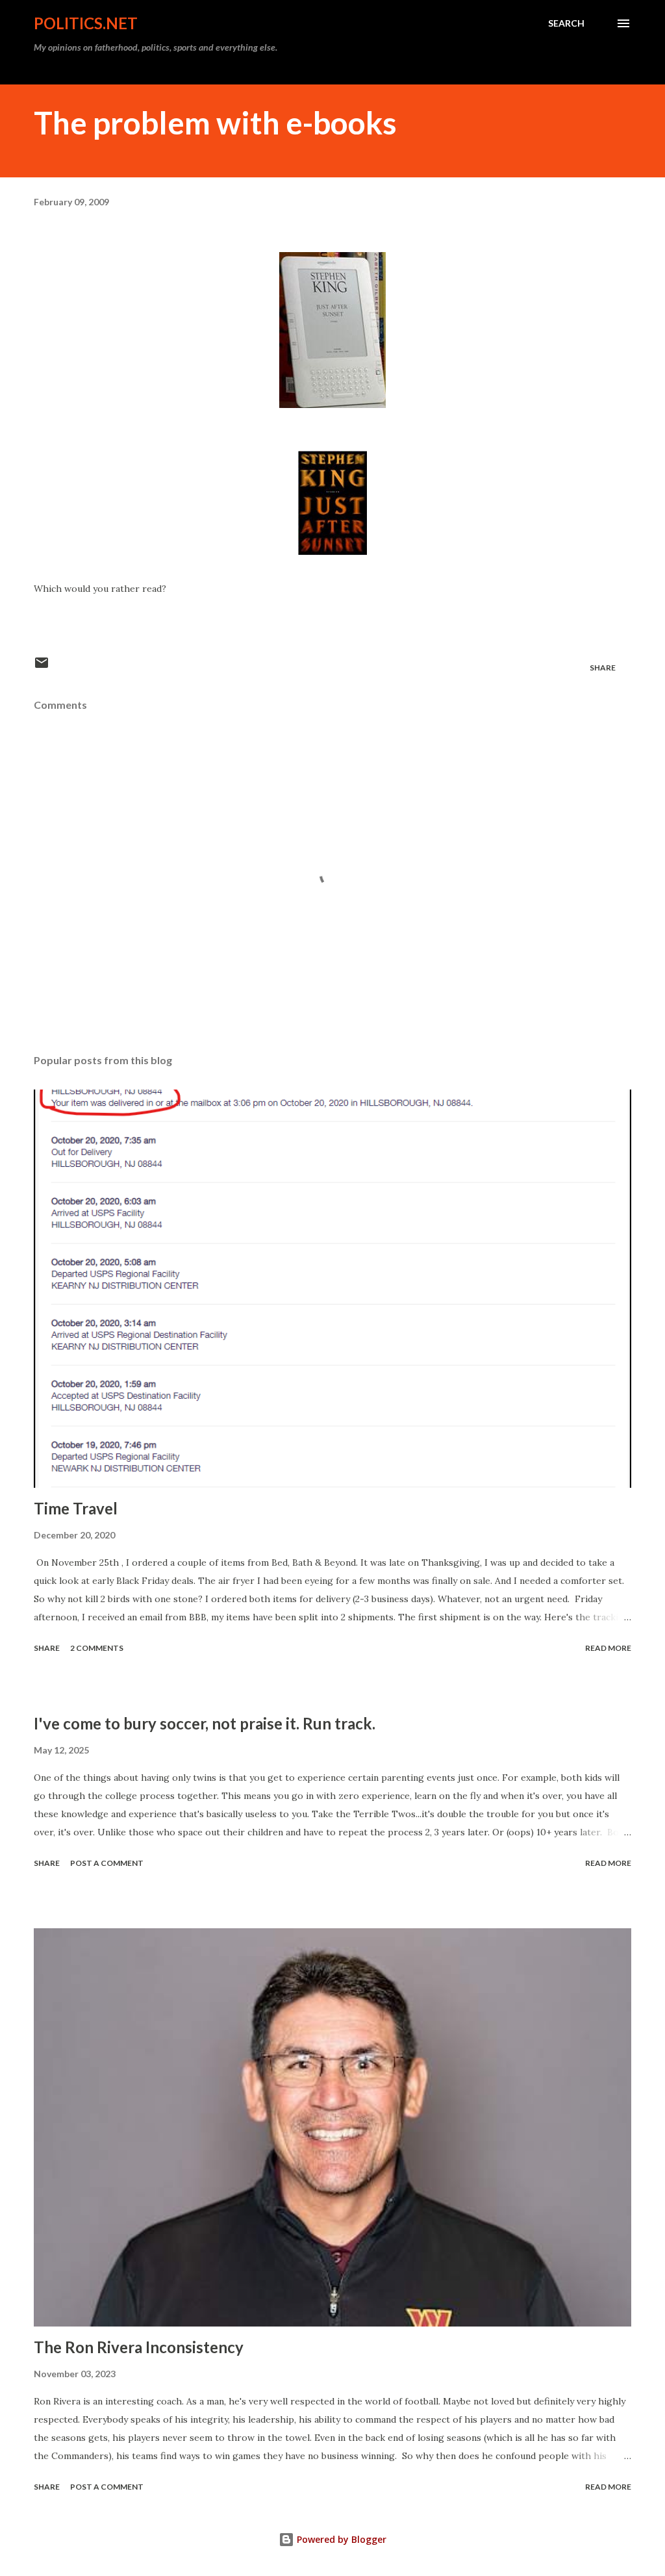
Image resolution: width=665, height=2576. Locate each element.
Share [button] (603, 668)
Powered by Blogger (340, 2539)
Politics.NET (86, 23)
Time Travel (76, 1508)
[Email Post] (42, 668)
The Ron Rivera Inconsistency (139, 2347)
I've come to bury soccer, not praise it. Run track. (205, 1723)
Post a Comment (107, 1863)
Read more (608, 1648)
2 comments (97, 1648)
